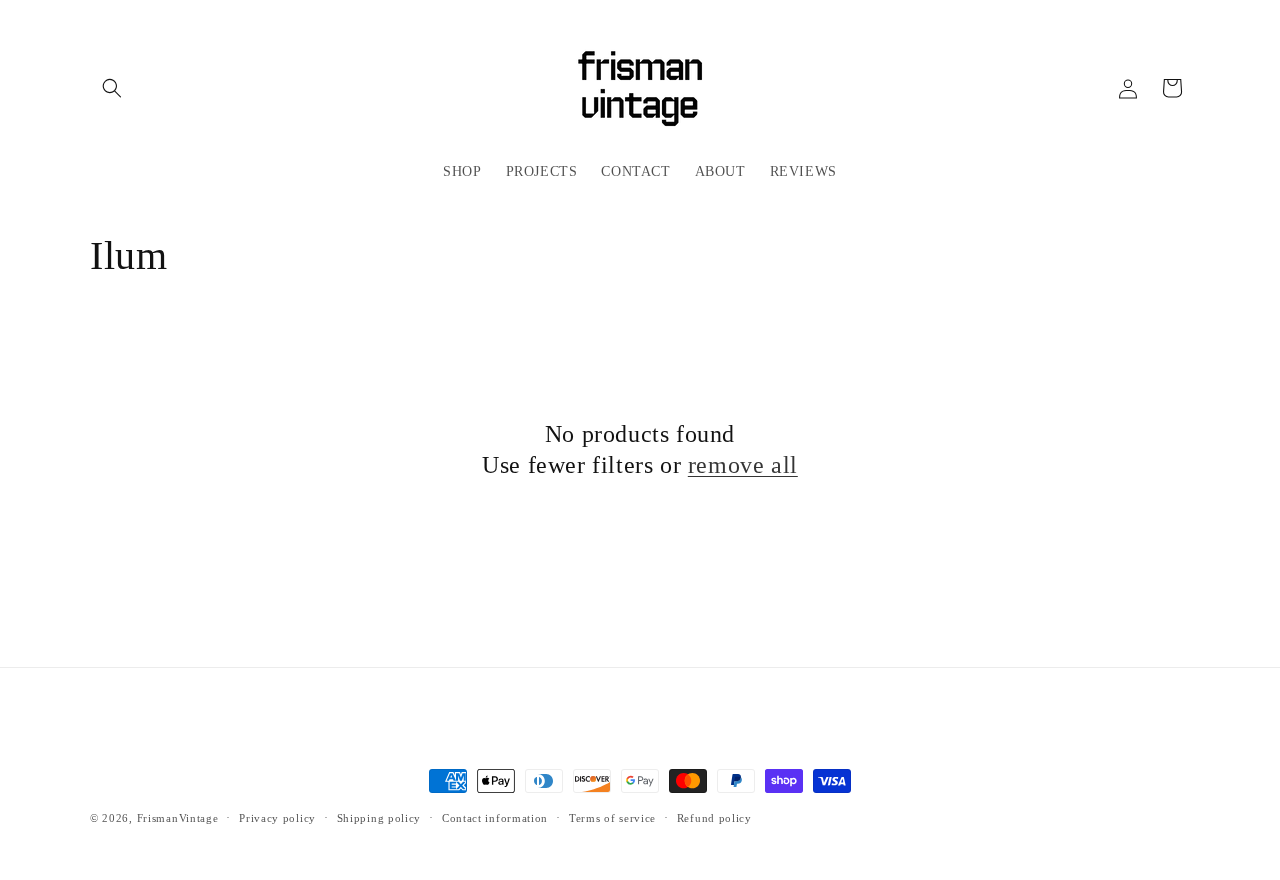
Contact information (495, 818)
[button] (112, 88)
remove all (743, 465)
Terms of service (612, 818)
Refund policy (714, 818)
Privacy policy (277, 818)
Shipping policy (379, 818)
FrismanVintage (178, 818)
